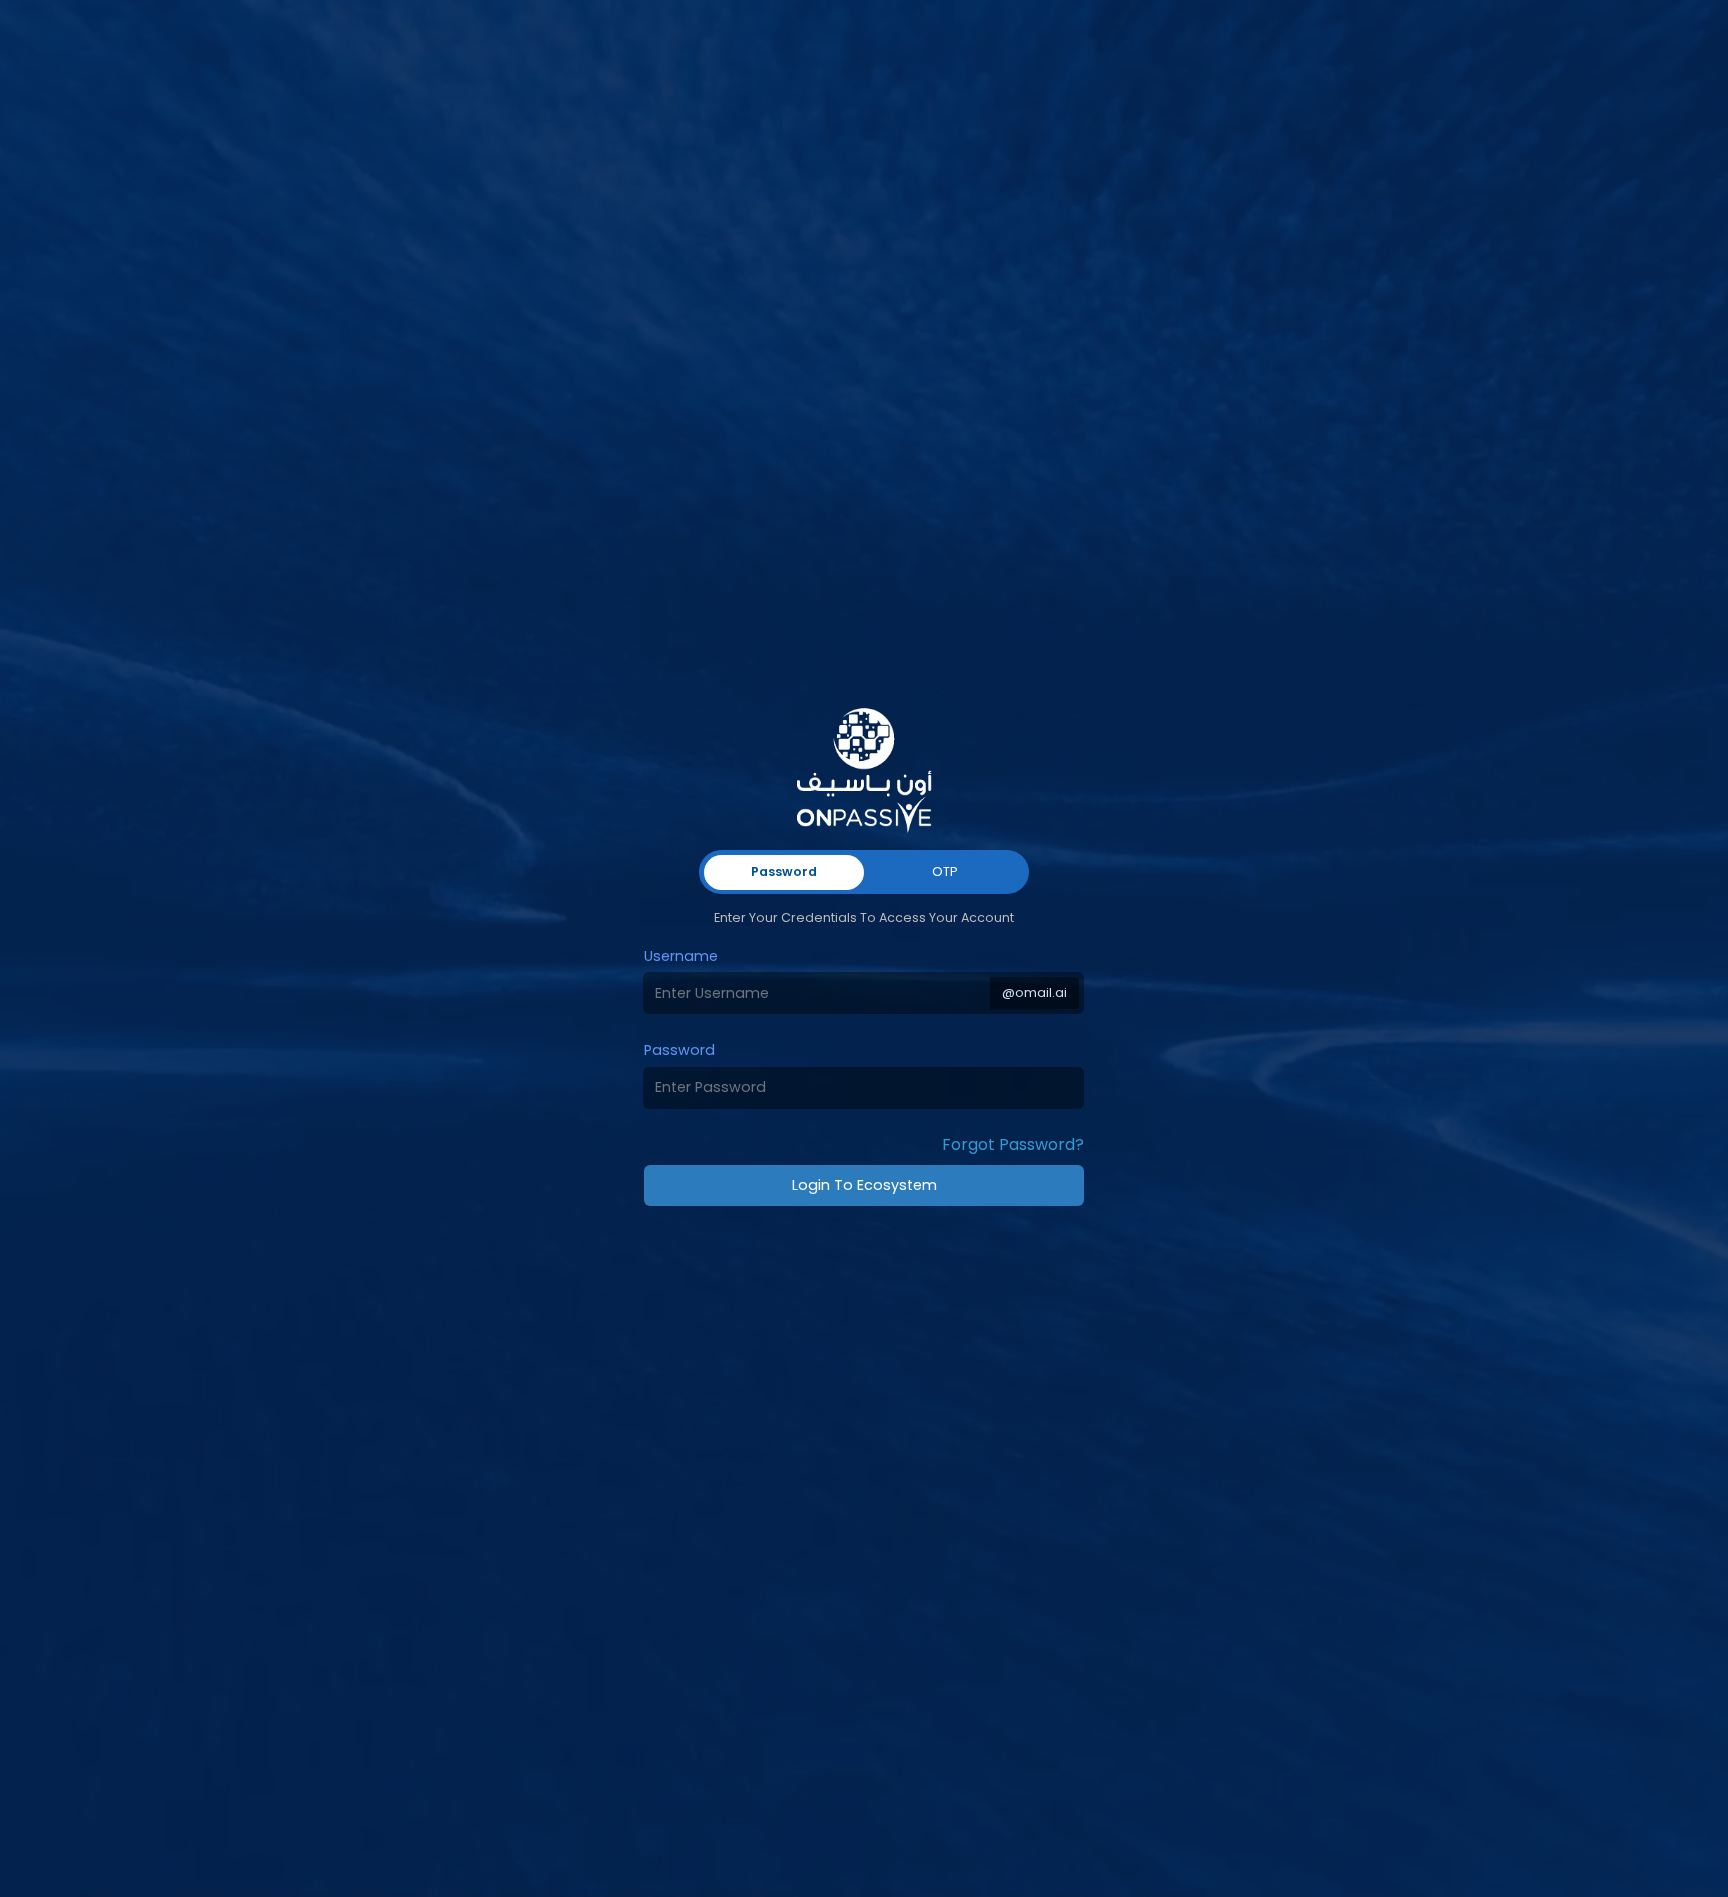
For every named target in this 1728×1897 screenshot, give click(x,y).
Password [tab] (784, 871)
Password (679, 1050)
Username (681, 956)
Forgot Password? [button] (1013, 1144)
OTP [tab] (944, 871)
